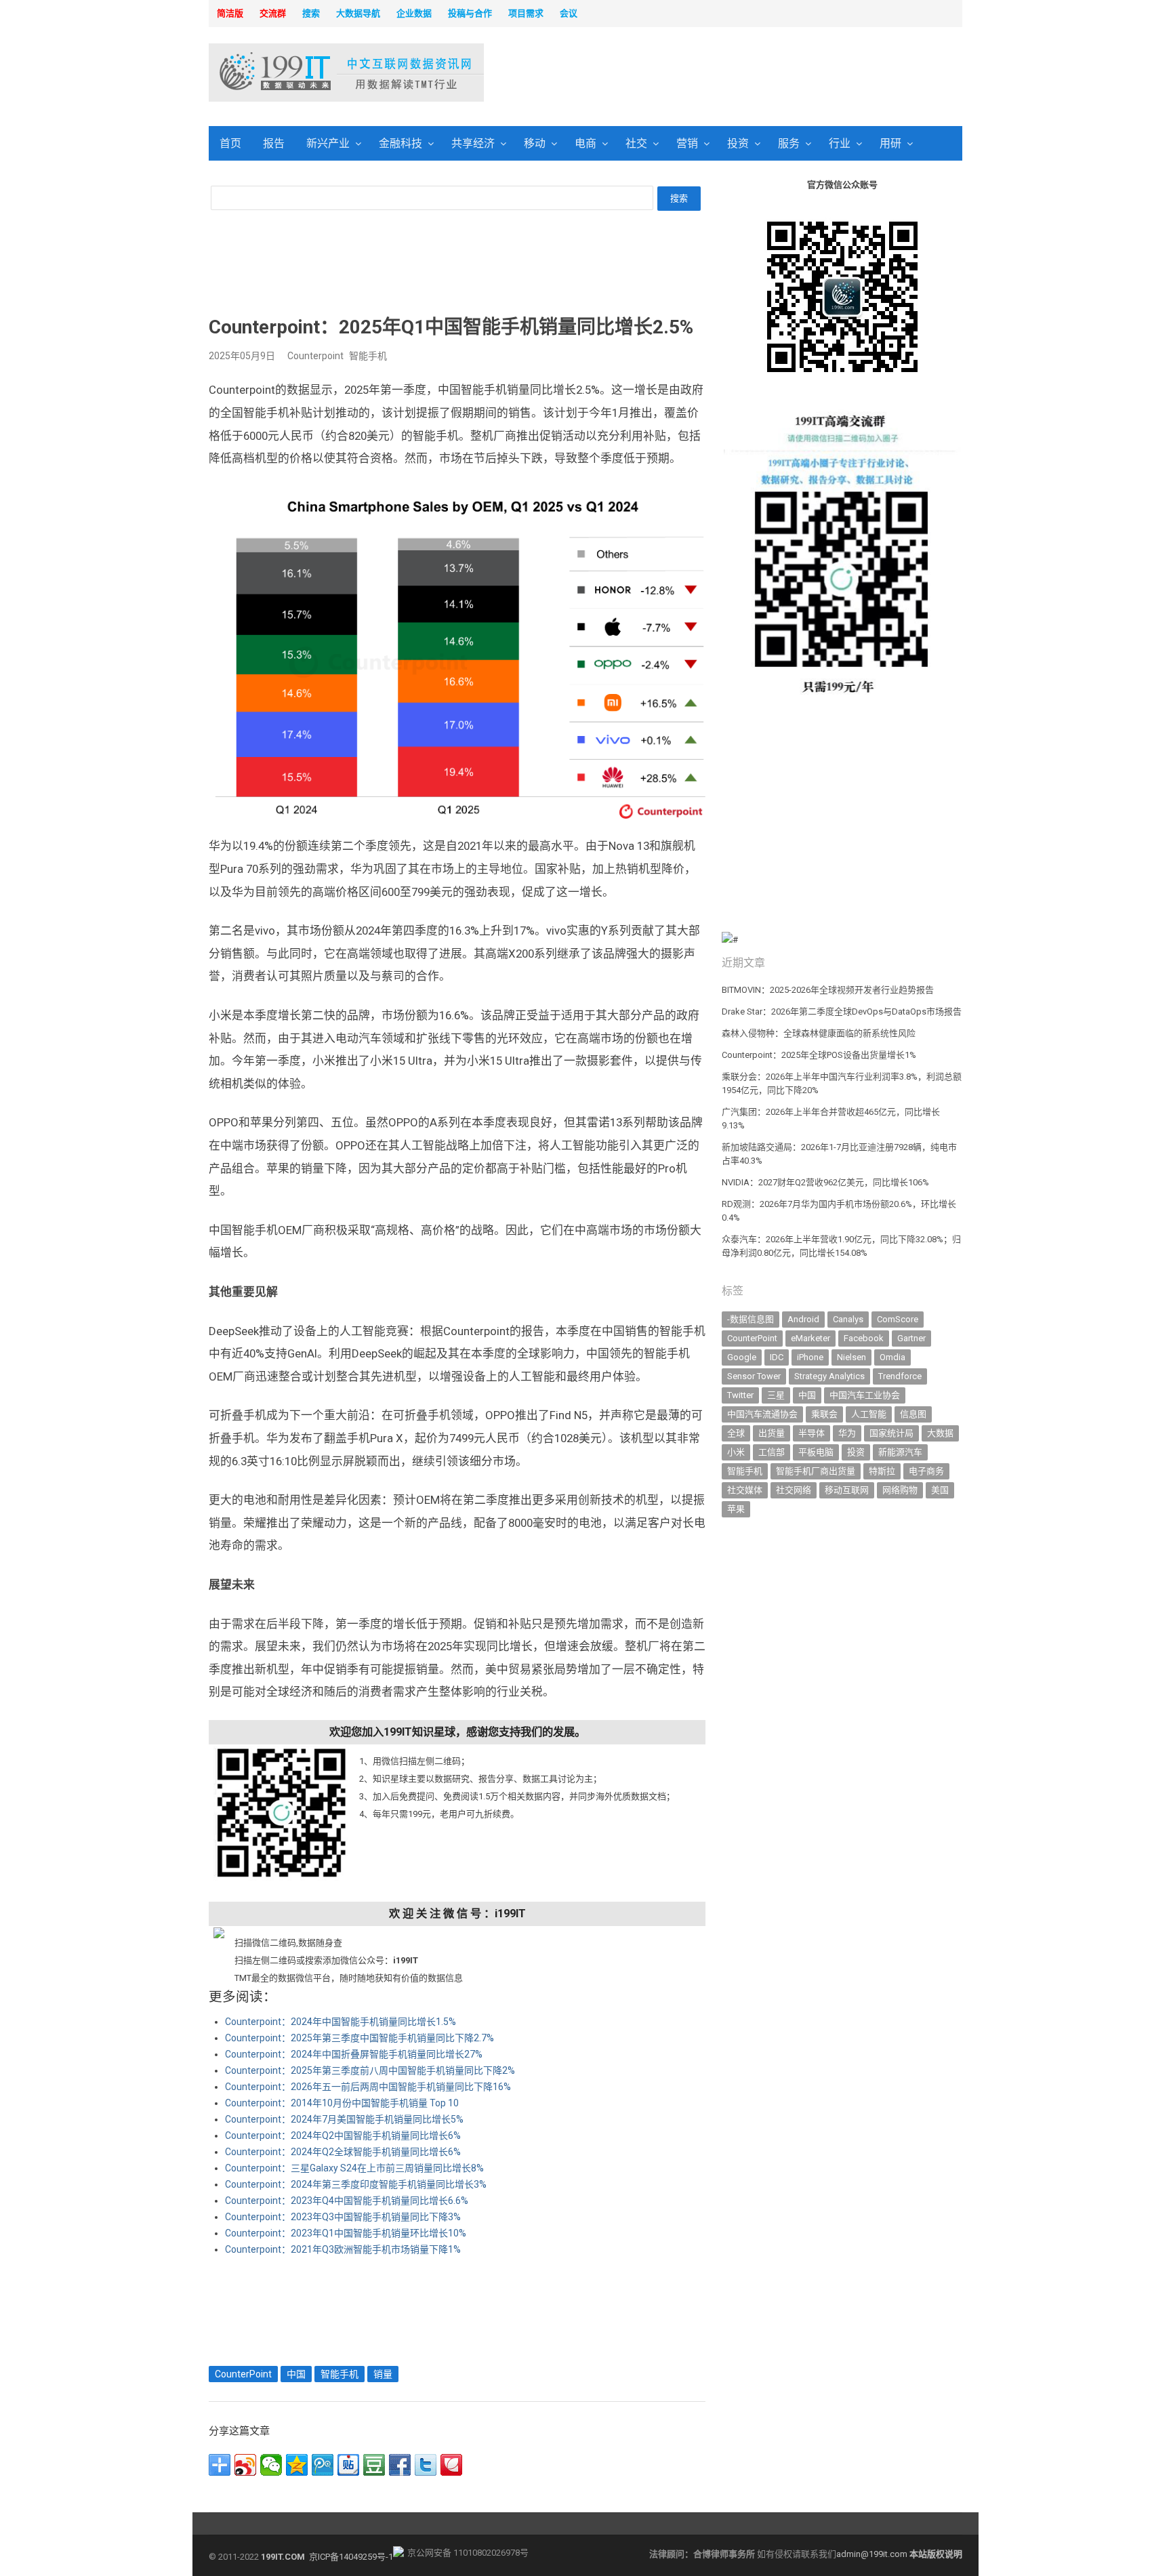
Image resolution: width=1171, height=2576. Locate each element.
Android (803, 1319)
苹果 (736, 1509)
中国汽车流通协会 (762, 1414)
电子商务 (926, 1471)
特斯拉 (882, 1471)
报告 (274, 143)
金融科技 (400, 143)
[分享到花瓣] (451, 2465)
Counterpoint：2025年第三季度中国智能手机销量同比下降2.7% (359, 2038)
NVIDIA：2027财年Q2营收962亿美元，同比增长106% (825, 1182)
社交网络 (794, 1490)
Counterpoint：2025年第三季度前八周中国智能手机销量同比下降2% (370, 2070)
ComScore (898, 1319)
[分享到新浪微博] (245, 2465)
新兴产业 (328, 143)
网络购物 (900, 1490)
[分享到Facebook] (400, 2465)
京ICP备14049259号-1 (351, 2557)
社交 (636, 143)
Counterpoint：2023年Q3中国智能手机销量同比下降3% (343, 2217)
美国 (940, 1490)
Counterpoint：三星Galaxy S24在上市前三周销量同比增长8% (354, 2168)
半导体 (812, 1433)
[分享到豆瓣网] (374, 2465)
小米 (736, 1452)
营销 (687, 143)
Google (742, 1357)
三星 (776, 1395)
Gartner (911, 1338)
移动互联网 (847, 1490)
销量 (383, 2374)
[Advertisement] (759, 74)
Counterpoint (315, 356)
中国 (296, 2374)
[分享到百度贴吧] (348, 2465)
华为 (847, 1433)
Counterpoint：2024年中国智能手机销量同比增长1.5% (341, 2022)
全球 (736, 1433)
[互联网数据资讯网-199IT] (297, 73)
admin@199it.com (873, 2554)
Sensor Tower (754, 1376)
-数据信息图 (751, 1319)
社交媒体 (745, 1490)
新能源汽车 (900, 1452)
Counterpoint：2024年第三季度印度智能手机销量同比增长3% (356, 2184)
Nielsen (851, 1357)
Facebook (864, 1338)
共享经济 (473, 143)
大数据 (940, 1433)
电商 (585, 143)
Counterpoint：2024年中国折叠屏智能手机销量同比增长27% (354, 2054)
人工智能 (869, 1414)
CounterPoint (243, 2374)
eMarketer (810, 1338)
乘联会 (824, 1414)
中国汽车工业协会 (865, 1395)
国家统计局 (891, 1433)
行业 (840, 143)
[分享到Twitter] (426, 2465)
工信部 (772, 1452)
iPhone (810, 1357)
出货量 (772, 1433)
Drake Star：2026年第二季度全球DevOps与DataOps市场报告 (842, 1011)
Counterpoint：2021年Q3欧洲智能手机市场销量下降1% (343, 2249)
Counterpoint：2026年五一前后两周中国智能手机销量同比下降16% (368, 2087)
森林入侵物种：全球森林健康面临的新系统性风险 (819, 1033)
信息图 (913, 1414)
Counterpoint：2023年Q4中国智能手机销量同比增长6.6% (347, 2201)
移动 (535, 143)
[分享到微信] (271, 2465)
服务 (789, 143)
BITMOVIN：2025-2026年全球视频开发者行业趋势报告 (828, 990)
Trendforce (900, 1376)
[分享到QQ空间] (297, 2465)
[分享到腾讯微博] (323, 2465)
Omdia (892, 1357)
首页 (230, 143)
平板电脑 (816, 1452)
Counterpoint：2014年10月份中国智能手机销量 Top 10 (342, 2103)
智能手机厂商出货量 (816, 1471)
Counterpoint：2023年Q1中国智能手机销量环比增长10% (346, 2233)
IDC (777, 1357)
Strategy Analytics (829, 1376)
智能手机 (368, 356)
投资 (738, 143)
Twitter (740, 1395)
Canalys (848, 1319)
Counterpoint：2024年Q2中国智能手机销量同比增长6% (343, 2135)
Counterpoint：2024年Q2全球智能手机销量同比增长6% (343, 2152)
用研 (890, 143)
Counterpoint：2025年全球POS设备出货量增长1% (819, 1055)
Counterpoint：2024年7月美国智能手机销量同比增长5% (344, 2119)
